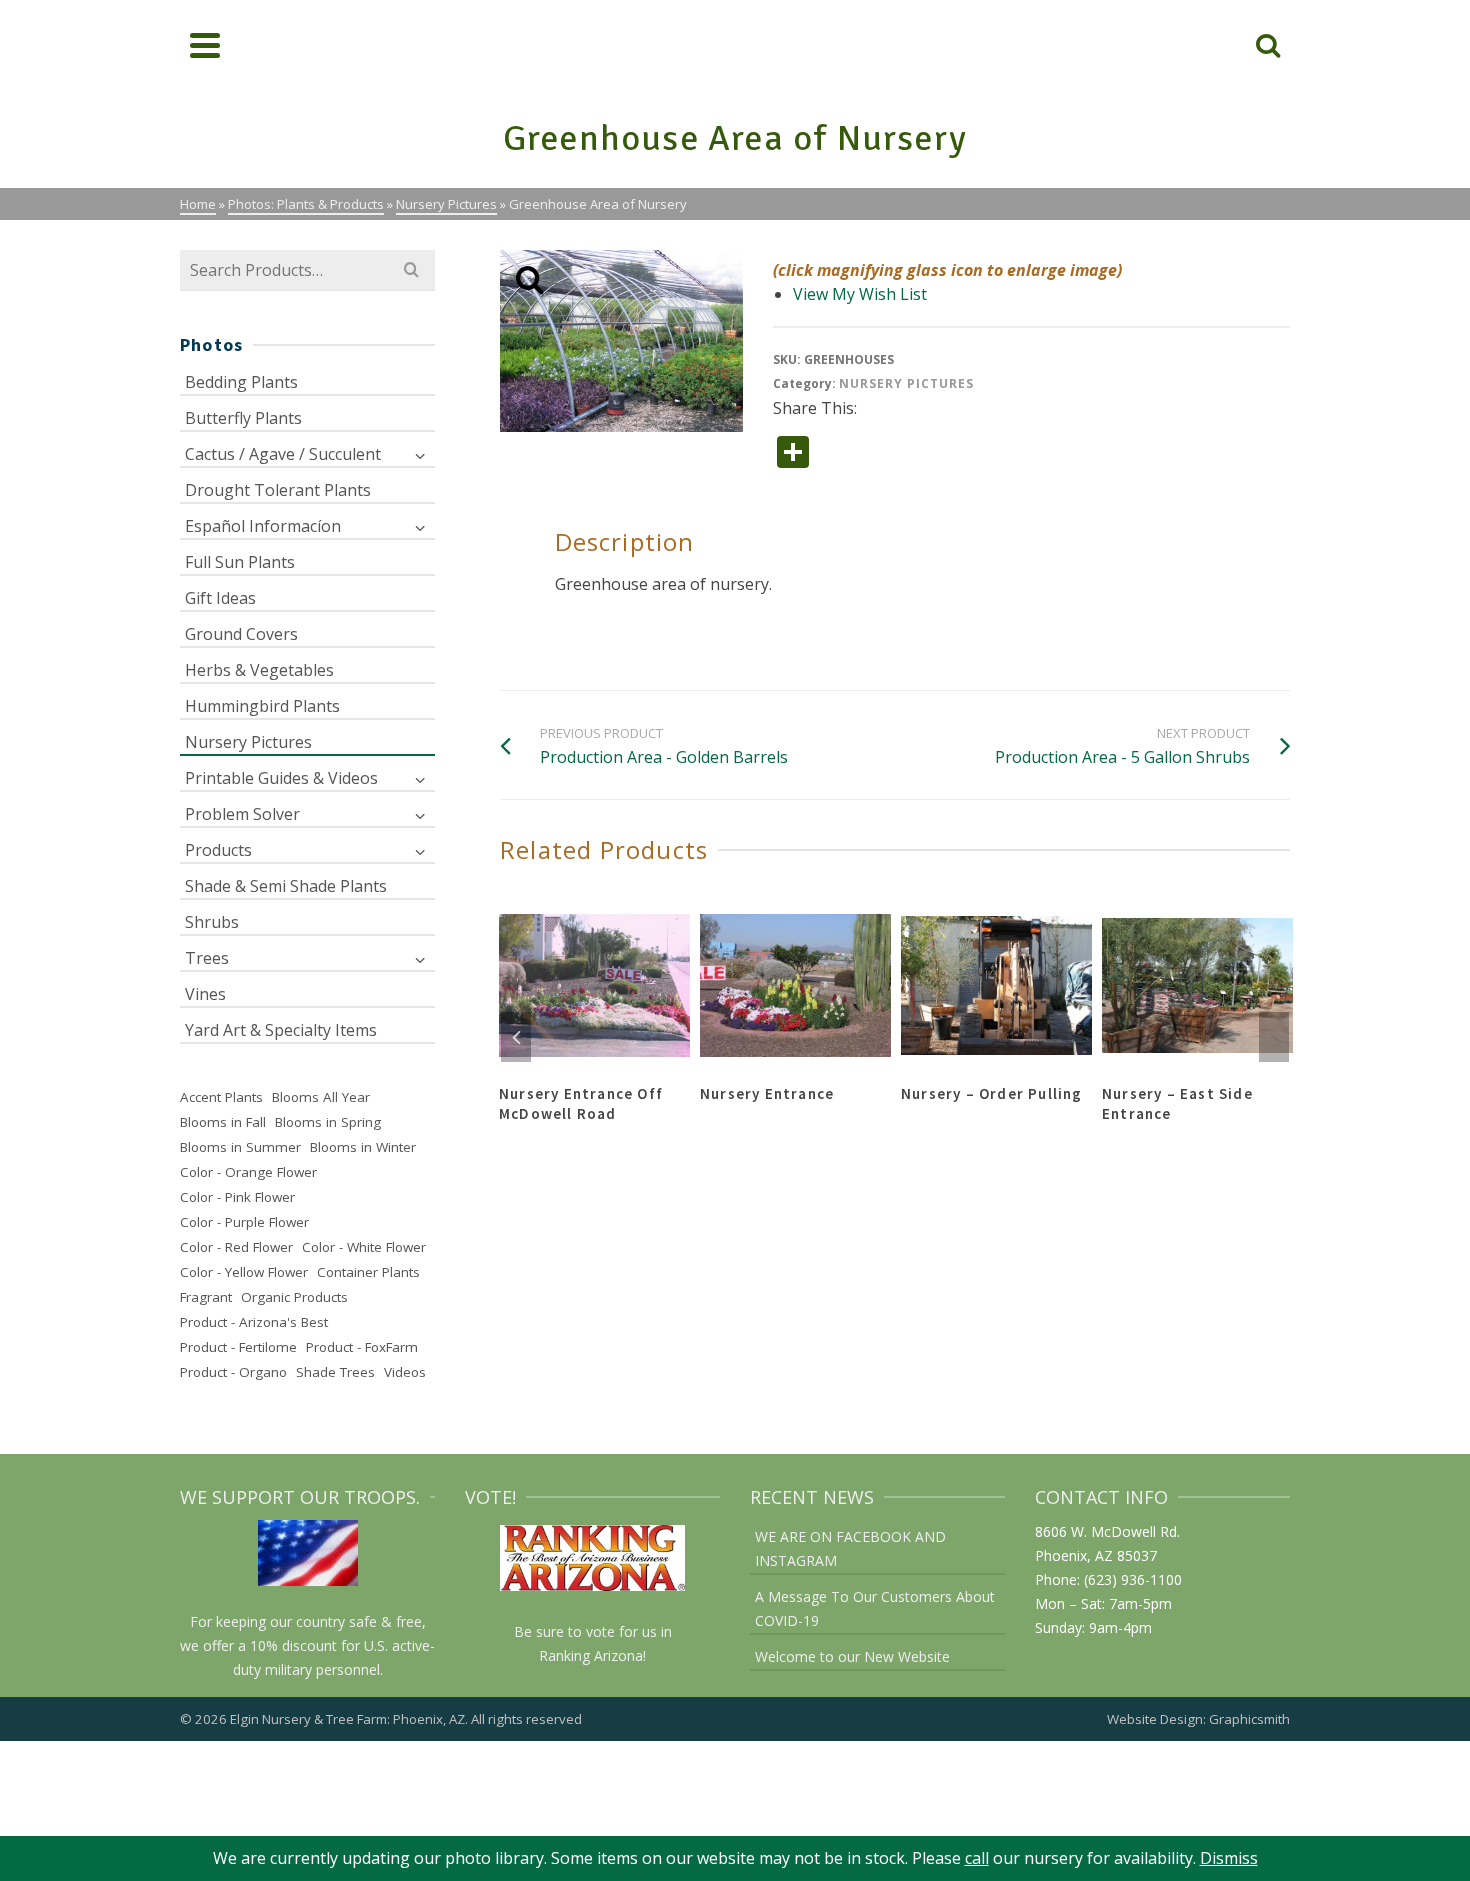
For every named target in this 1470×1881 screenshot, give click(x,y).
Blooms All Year (321, 1097)
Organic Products (294, 1297)
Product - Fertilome (238, 1347)
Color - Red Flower (236, 1247)
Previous (516, 1037)
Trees (207, 958)
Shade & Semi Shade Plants (286, 886)
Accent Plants (221, 1097)
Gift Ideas (220, 598)
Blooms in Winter (363, 1147)
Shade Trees (335, 1372)
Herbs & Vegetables (259, 670)
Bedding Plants (241, 382)
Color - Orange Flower (248, 1172)
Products (218, 850)
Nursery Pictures (906, 383)
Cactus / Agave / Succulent (283, 454)
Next (1274, 1037)
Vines (205, 994)
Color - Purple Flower (244, 1222)
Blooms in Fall (223, 1122)
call (977, 1858)
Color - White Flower (364, 1247)
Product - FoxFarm (362, 1347)
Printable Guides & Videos (281, 778)
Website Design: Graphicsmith (1198, 1719)
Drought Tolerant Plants (278, 490)
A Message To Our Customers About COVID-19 (875, 1608)
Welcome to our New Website (852, 1656)
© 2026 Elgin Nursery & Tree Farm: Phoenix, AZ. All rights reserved (381, 1719)
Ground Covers (241, 634)
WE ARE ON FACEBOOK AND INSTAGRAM (850, 1548)
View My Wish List (860, 294)
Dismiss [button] (1229, 1858)
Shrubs (212, 922)
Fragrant (206, 1297)
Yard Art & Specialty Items (281, 1030)
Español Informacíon (263, 526)
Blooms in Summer (240, 1147)
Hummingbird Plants (262, 706)
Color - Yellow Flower (244, 1272)
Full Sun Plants (240, 562)
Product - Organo (233, 1372)
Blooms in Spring (328, 1122)
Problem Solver (242, 814)
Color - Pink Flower (237, 1197)
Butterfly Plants (243, 418)
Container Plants (368, 1272)
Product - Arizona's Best (254, 1322)
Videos (405, 1372)
